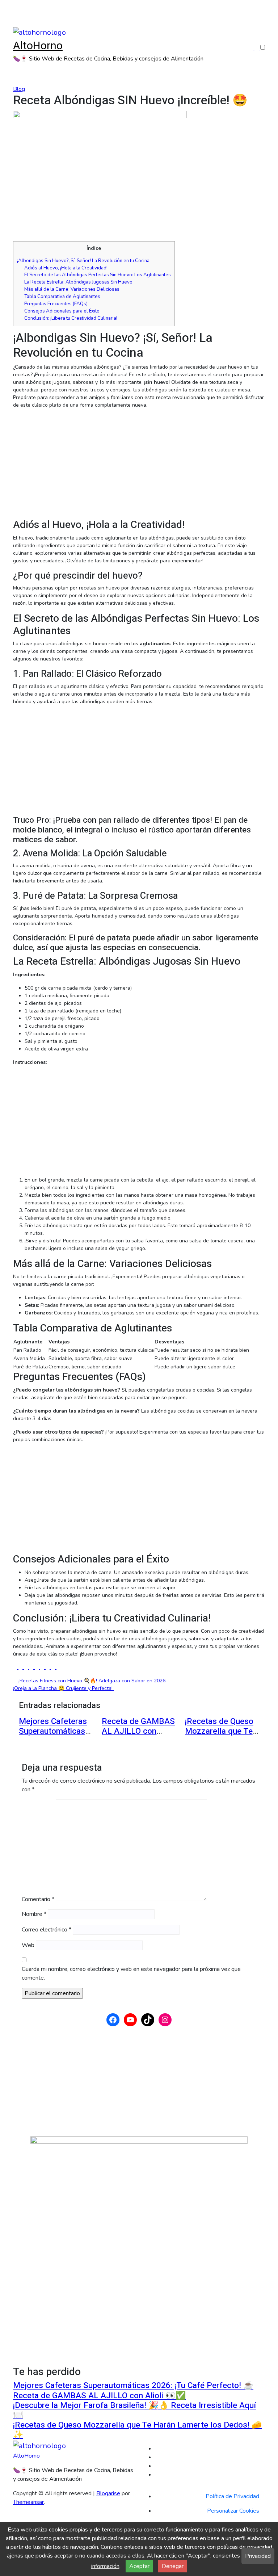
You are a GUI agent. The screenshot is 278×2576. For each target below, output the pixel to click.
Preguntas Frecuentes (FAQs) (56, 304)
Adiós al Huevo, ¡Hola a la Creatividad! (66, 268)
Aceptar (139, 2566)
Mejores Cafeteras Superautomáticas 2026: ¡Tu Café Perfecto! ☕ (53, 1736)
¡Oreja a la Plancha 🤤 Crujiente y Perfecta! (64, 1688)
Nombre (34, 1914)
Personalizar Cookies (233, 2511)
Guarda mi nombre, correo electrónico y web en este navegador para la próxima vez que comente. (131, 1973)
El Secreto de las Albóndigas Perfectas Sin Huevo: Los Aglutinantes (98, 275)
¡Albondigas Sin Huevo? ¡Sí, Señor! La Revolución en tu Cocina (83, 261)
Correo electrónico (47, 1930)
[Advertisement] (139, 465)
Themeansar (28, 2502)
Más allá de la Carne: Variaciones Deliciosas (72, 289)
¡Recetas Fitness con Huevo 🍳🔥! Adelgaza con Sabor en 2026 (91, 1681)
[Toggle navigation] (17, 22)
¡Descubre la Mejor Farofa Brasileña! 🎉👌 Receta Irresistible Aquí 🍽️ (134, 2410)
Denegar (173, 2566)
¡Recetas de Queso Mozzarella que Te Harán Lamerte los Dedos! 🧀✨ (219, 1736)
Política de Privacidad (232, 2496)
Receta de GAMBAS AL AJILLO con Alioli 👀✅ (138, 1731)
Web (28, 1945)
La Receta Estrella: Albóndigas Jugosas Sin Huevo (78, 282)
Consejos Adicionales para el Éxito (62, 311)
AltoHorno (38, 46)
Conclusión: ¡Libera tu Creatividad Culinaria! (71, 318)
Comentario (38, 1899)
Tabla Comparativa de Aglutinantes (62, 297)
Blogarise (108, 2493)
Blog (19, 89)
